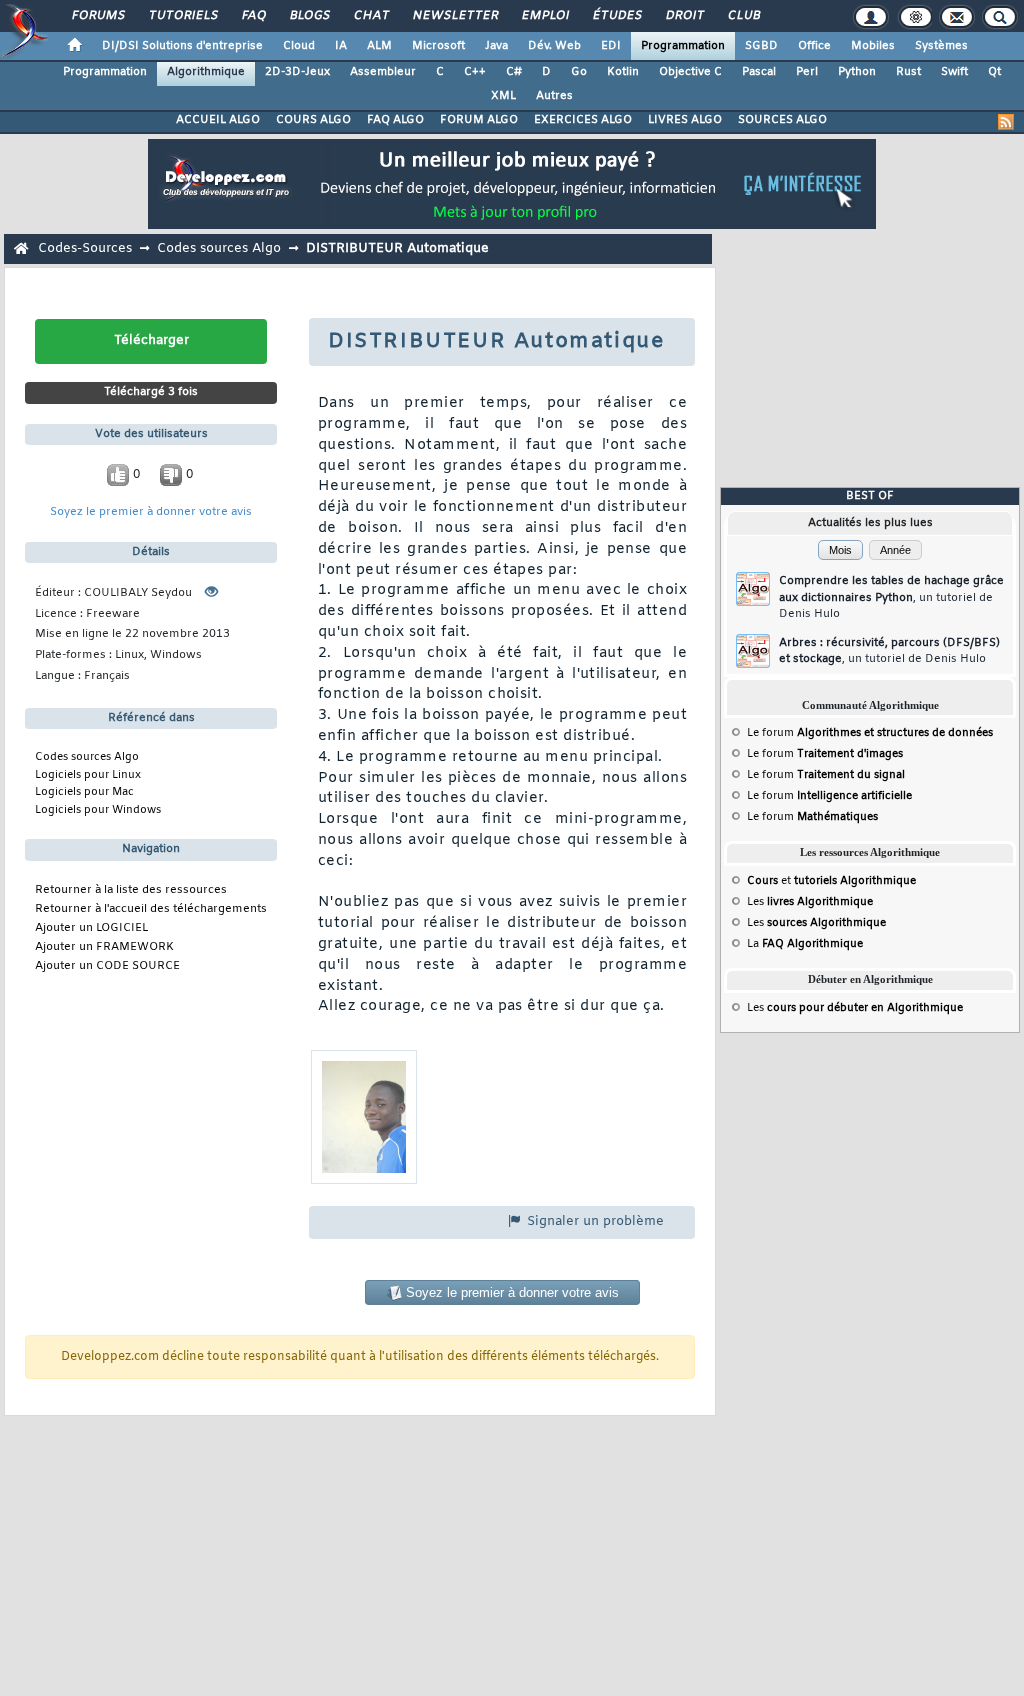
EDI (611, 46)
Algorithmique (206, 72)
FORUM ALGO (479, 120)
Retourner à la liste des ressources (131, 890)
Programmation (683, 46)
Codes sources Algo (219, 248)
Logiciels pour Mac (84, 792)
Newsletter (454, 16)
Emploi (544, 16)
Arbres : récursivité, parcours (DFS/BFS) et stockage (889, 651)
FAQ (253, 16)
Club (743, 16)
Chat (370, 16)
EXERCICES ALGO (583, 120)
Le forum (870, 733)
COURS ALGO (313, 120)
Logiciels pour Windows (98, 810)
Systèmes (941, 46)
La (805, 944)
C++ (475, 72)
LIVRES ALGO (685, 120)
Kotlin (623, 72)
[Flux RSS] (1006, 122)
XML (503, 96)
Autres (554, 96)
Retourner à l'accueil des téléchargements (151, 909)
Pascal (759, 72)
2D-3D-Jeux (297, 72)
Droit (684, 16)
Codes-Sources (85, 248)
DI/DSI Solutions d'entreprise (182, 46)
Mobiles (873, 46)
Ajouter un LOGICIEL (91, 928)
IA (341, 46)
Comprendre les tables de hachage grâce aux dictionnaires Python (891, 597)
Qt (994, 72)
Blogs (309, 16)
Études (616, 16)
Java (496, 46)
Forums (97, 16)
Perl (807, 72)
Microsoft (438, 46)
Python (857, 72)
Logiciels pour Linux (88, 775)
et (831, 881)
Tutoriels (182, 16)
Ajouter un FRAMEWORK (104, 947)
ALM (379, 46)
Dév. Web (554, 46)
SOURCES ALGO (782, 120)
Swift (954, 72)
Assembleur (383, 72)
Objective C (690, 72)
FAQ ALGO (395, 120)
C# (514, 72)
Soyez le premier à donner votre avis (151, 512)
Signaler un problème (593, 1221)
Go (579, 72)
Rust (908, 72)
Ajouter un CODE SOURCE (107, 966)
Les (810, 902)
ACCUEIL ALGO (218, 120)
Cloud (299, 46)
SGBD (761, 46)
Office (814, 46)
